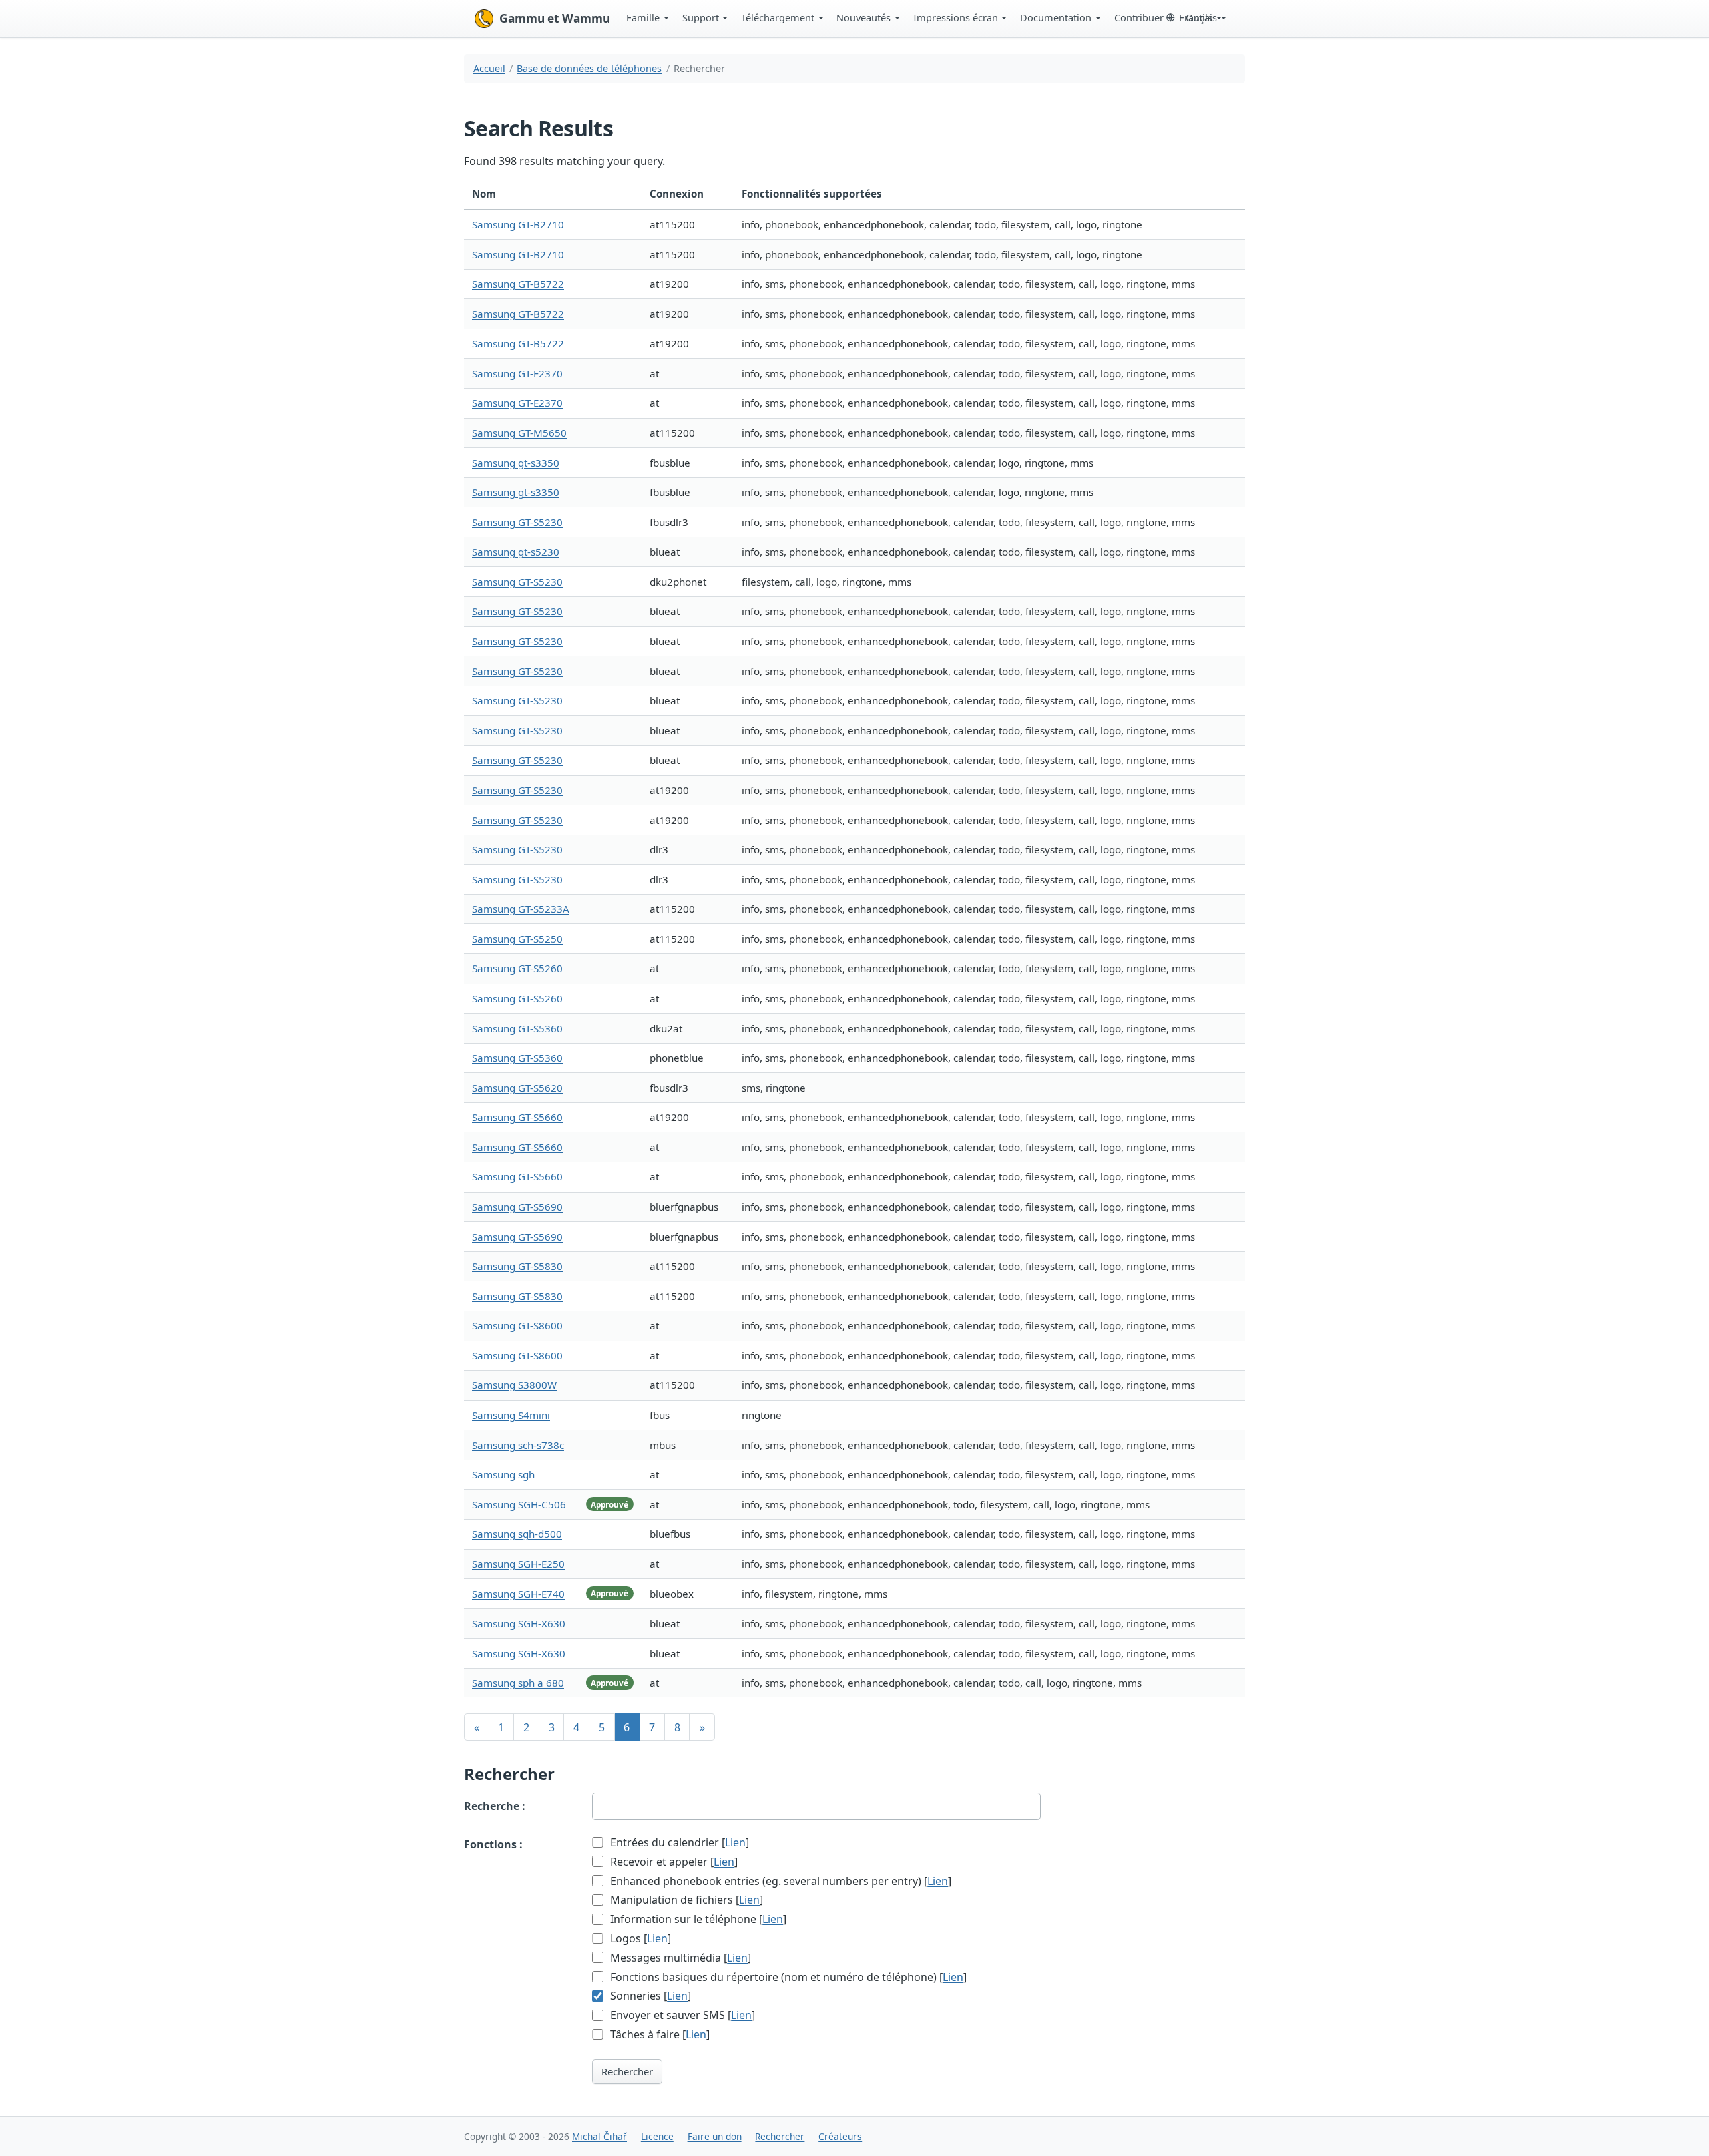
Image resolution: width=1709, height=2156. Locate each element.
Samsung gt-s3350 (516, 463)
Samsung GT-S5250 (517, 939)
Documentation (1056, 17)
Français (1198, 17)
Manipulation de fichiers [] (685, 1900)
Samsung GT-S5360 (517, 1028)
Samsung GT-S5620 (517, 1088)
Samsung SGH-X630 (519, 1623)
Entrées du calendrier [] (678, 1842)
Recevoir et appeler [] (673, 1862)
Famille (643, 17)
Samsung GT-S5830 (517, 1266)
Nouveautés (864, 17)
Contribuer (1139, 17)
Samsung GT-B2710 (518, 224)
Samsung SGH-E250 (518, 1564)
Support (701, 17)
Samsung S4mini (511, 1415)
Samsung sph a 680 (518, 1683)
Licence (657, 2136)
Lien (735, 1842)
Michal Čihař (599, 2136)
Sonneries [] (649, 1996)
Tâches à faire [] (659, 2034)
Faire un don (715, 2136)
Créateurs (840, 2136)
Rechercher (627, 2071)
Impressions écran (956, 17)
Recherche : (495, 1806)
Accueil (489, 68)
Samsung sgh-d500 (517, 1534)
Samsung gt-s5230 (516, 552)
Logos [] (639, 1938)
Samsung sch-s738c (518, 1445)
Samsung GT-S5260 (517, 968)
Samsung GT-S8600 (517, 1325)
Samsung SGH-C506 (519, 1504)
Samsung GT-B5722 (518, 284)
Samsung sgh (503, 1474)
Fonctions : (493, 1844)
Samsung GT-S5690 (517, 1207)
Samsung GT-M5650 (519, 433)
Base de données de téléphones (589, 68)
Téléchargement (778, 17)
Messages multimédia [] (679, 1958)
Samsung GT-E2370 (517, 373)
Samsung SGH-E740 (518, 1594)
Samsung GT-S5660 (517, 1117)
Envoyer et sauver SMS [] (681, 2015)
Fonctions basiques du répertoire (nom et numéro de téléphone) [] (787, 1977)
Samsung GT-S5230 (517, 522)
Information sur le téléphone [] (697, 1919)
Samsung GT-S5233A (521, 909)
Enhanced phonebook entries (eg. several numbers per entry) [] (779, 1881)
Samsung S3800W (514, 1385)
